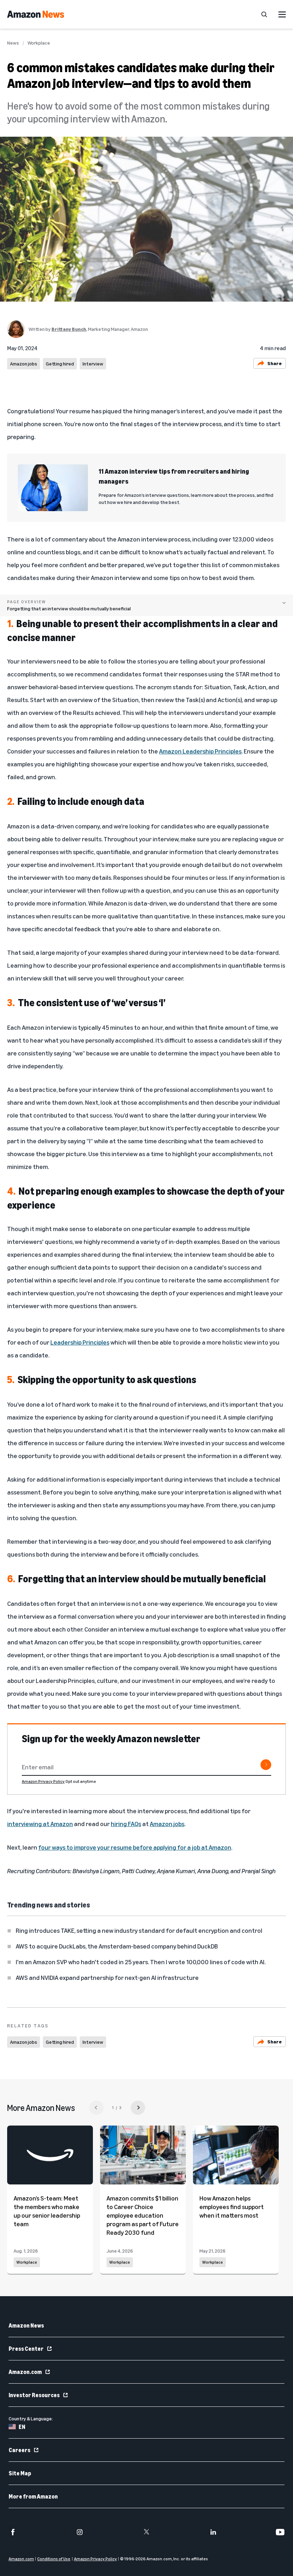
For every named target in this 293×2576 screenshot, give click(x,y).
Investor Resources (34, 2395)
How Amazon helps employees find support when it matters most (232, 2207)
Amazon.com (25, 2372)
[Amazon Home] (36, 14)
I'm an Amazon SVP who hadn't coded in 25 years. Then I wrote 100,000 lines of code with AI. (141, 1962)
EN (22, 2427)
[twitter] (146, 2532)
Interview (93, 364)
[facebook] (13, 2532)
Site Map (20, 2473)
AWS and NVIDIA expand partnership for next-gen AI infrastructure (107, 1977)
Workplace (39, 43)
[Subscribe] (266, 1765)
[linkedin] (213, 2532)
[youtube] (280, 2532)
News (13, 43)
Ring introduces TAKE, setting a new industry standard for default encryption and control (139, 1930)
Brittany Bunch (69, 329)
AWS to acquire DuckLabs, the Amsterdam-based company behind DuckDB (117, 1946)
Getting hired (60, 364)
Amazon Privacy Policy (43, 1781)
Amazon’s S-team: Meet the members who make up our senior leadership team (47, 2211)
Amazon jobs (24, 364)
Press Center (26, 2349)
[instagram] (80, 2532)
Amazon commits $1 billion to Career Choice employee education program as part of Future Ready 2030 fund (143, 2215)
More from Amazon (33, 2496)
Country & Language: (31, 2418)
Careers (19, 2450)
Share (275, 363)
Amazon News (26, 2325)
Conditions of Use (54, 2559)
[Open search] (264, 14)
